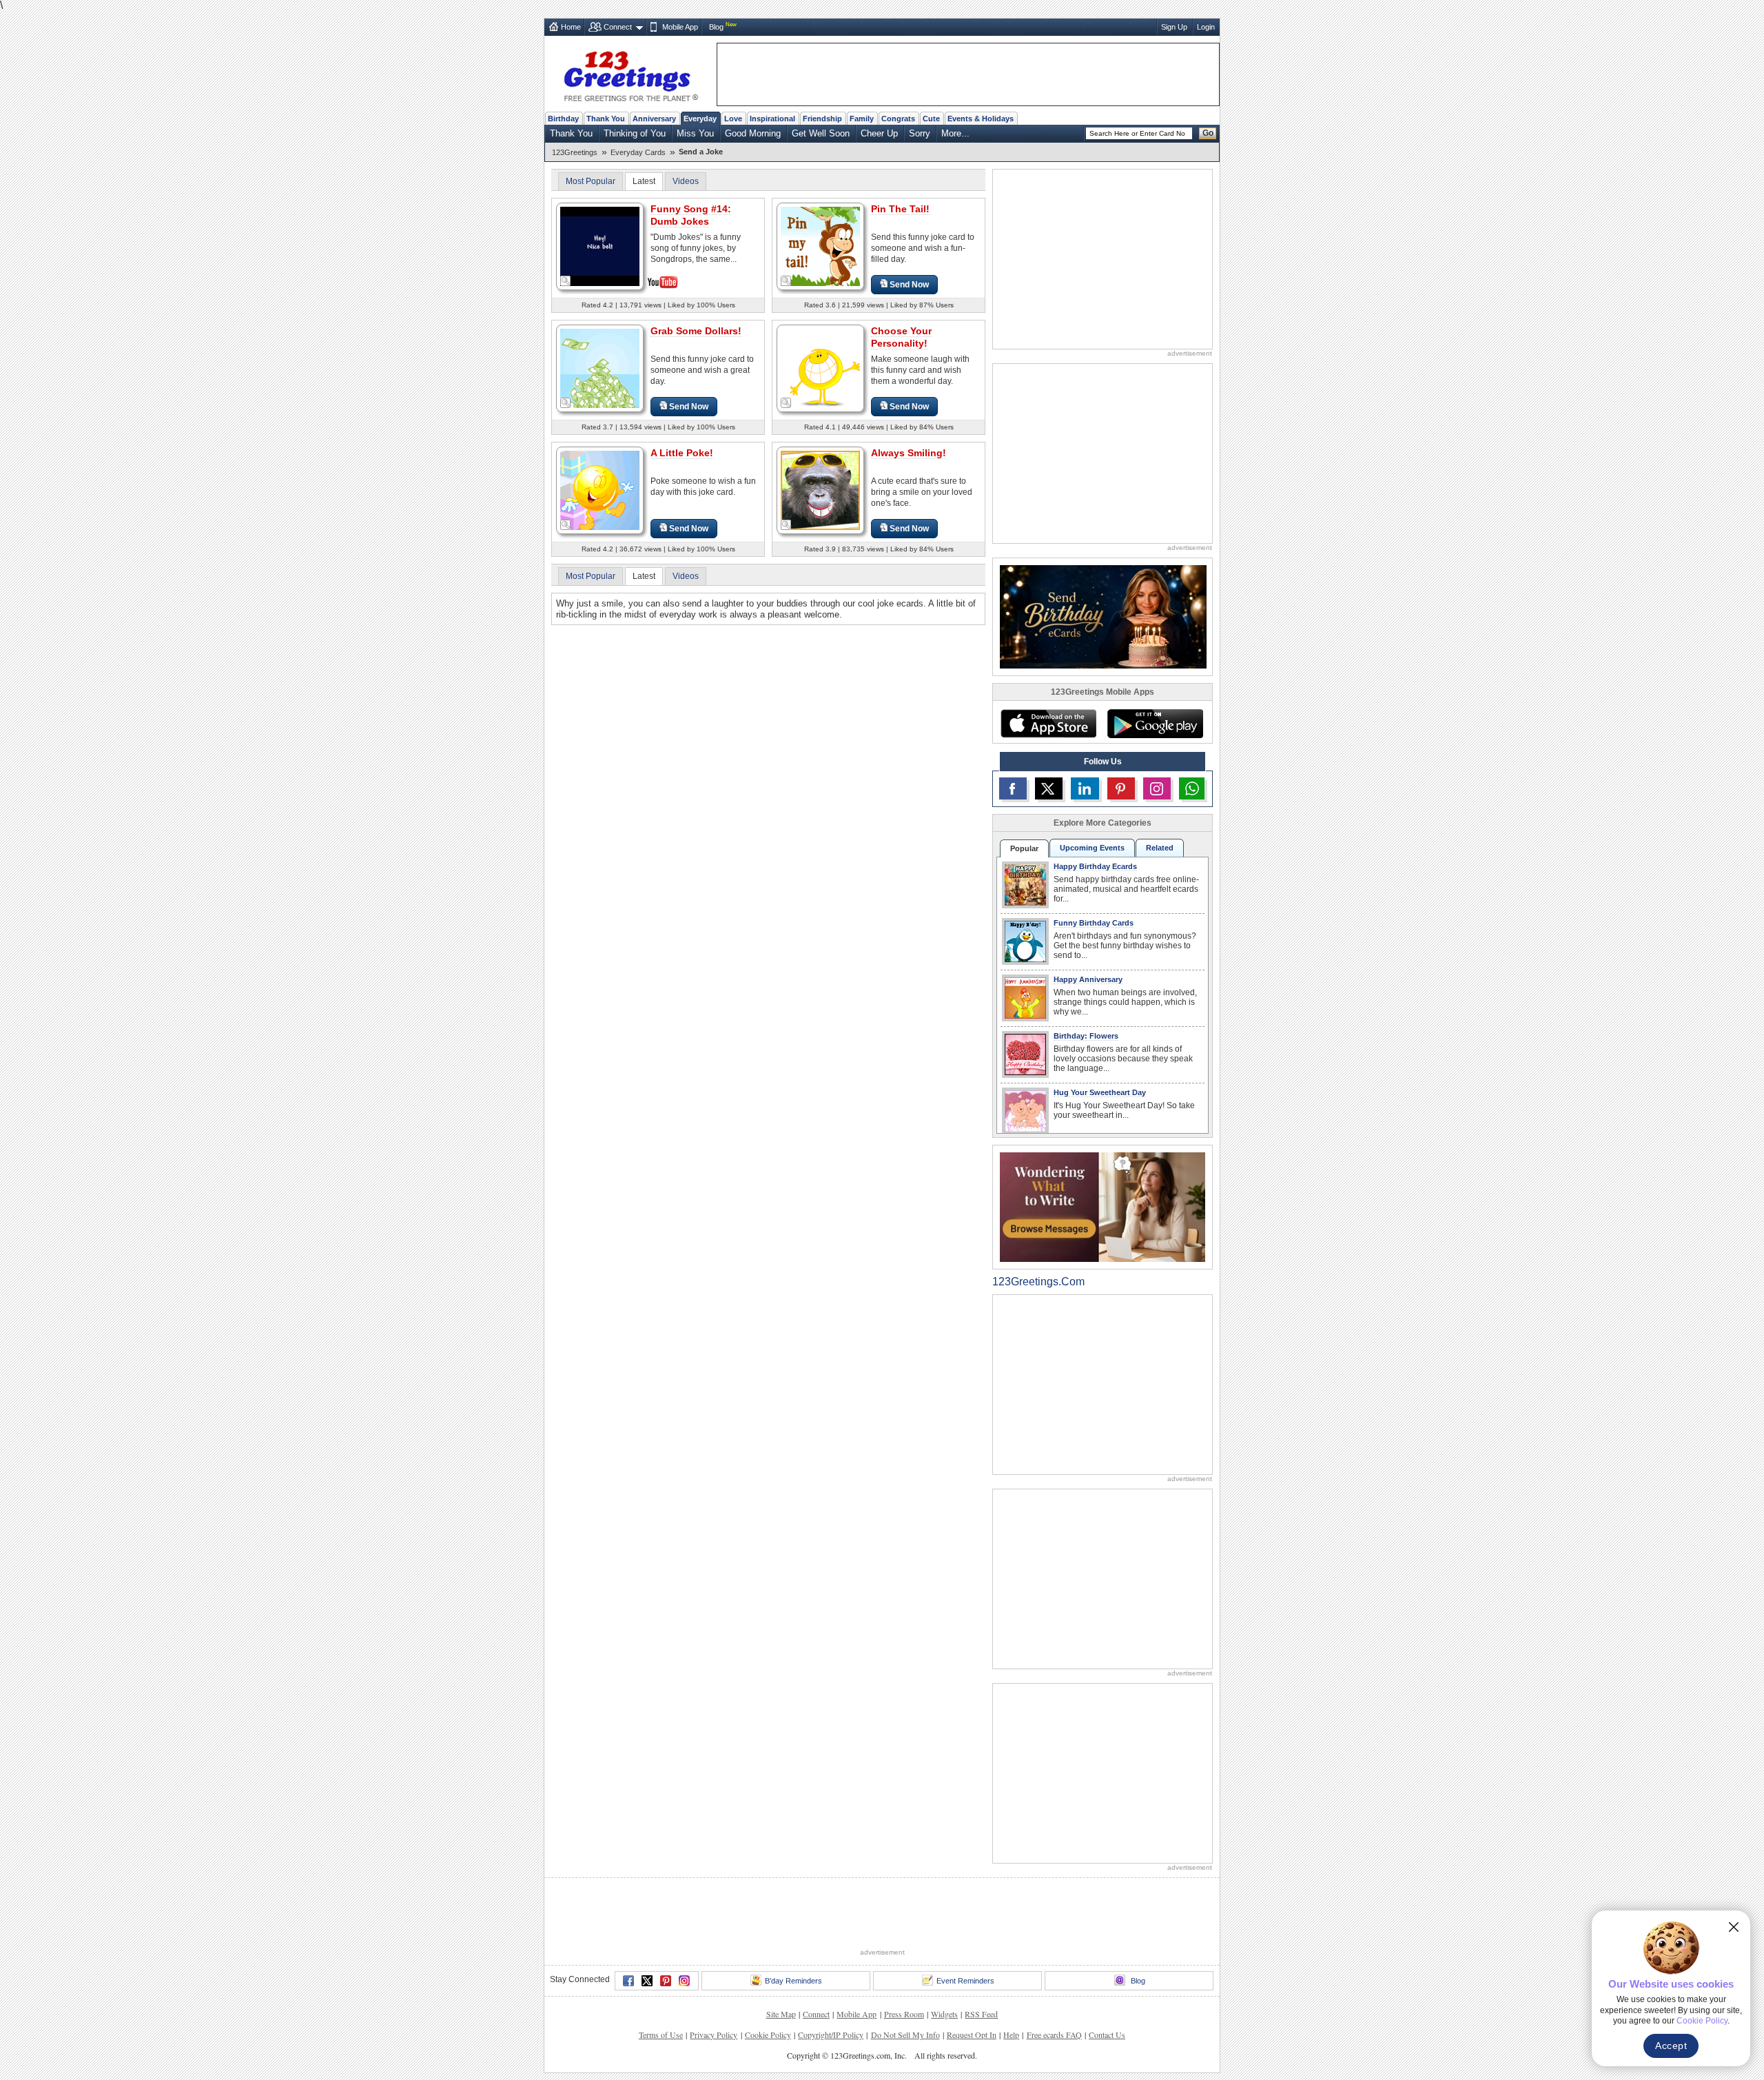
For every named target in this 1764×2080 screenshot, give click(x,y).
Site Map (781, 2014)
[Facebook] (628, 1981)
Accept (1671, 2046)
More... (955, 133)
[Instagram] (684, 1981)
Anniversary (654, 119)
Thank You (606, 119)
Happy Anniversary (1088, 979)
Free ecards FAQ (1054, 2035)
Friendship (822, 119)
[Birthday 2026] (1103, 616)
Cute (931, 119)
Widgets (944, 2014)
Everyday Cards (638, 152)
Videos (686, 181)
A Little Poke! (682, 453)
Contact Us (1107, 2035)
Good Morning (753, 133)
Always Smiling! (909, 453)
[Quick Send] (566, 281)
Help (1011, 2035)
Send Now (909, 285)
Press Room (904, 2014)
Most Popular (591, 181)
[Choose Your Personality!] (820, 368)
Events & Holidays (981, 119)
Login (1206, 27)
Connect (618, 27)
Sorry (920, 133)
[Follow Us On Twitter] (1049, 788)
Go (1208, 133)
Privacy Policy (714, 2035)
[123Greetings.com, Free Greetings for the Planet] (630, 74)
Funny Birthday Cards (1094, 923)
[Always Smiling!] (820, 490)
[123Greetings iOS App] (1048, 724)
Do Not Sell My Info (905, 2035)
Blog (716, 27)
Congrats (898, 119)
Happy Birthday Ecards (1095, 866)
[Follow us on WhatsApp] (1192, 788)
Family (862, 119)
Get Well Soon (821, 133)
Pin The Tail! (900, 209)
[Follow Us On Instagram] (1157, 788)
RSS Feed (981, 2014)
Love (733, 119)
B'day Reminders (793, 1981)
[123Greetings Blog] (1102, 1206)
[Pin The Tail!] (820, 246)
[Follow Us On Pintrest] (1121, 788)
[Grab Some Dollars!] (600, 368)
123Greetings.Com (1038, 1282)
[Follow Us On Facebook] (1013, 788)
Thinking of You (635, 133)
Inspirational (772, 119)
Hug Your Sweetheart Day (1100, 1092)
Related (1160, 848)
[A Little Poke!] (600, 490)
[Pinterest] (666, 1981)
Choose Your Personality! (901, 337)
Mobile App (680, 27)
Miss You (695, 133)
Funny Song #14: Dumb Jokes (691, 215)
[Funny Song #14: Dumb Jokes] (600, 245)
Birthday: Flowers (1086, 1036)
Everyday (700, 119)
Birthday (563, 119)
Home (571, 27)
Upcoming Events (1092, 848)
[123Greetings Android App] (1155, 724)
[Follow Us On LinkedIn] (1085, 788)
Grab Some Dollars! (696, 331)
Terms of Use (661, 2035)
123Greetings (575, 152)
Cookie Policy (768, 2035)
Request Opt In (972, 2035)
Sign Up (1174, 27)
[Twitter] (647, 1981)
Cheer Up (879, 133)
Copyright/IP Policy (831, 2035)
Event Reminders (965, 1981)
